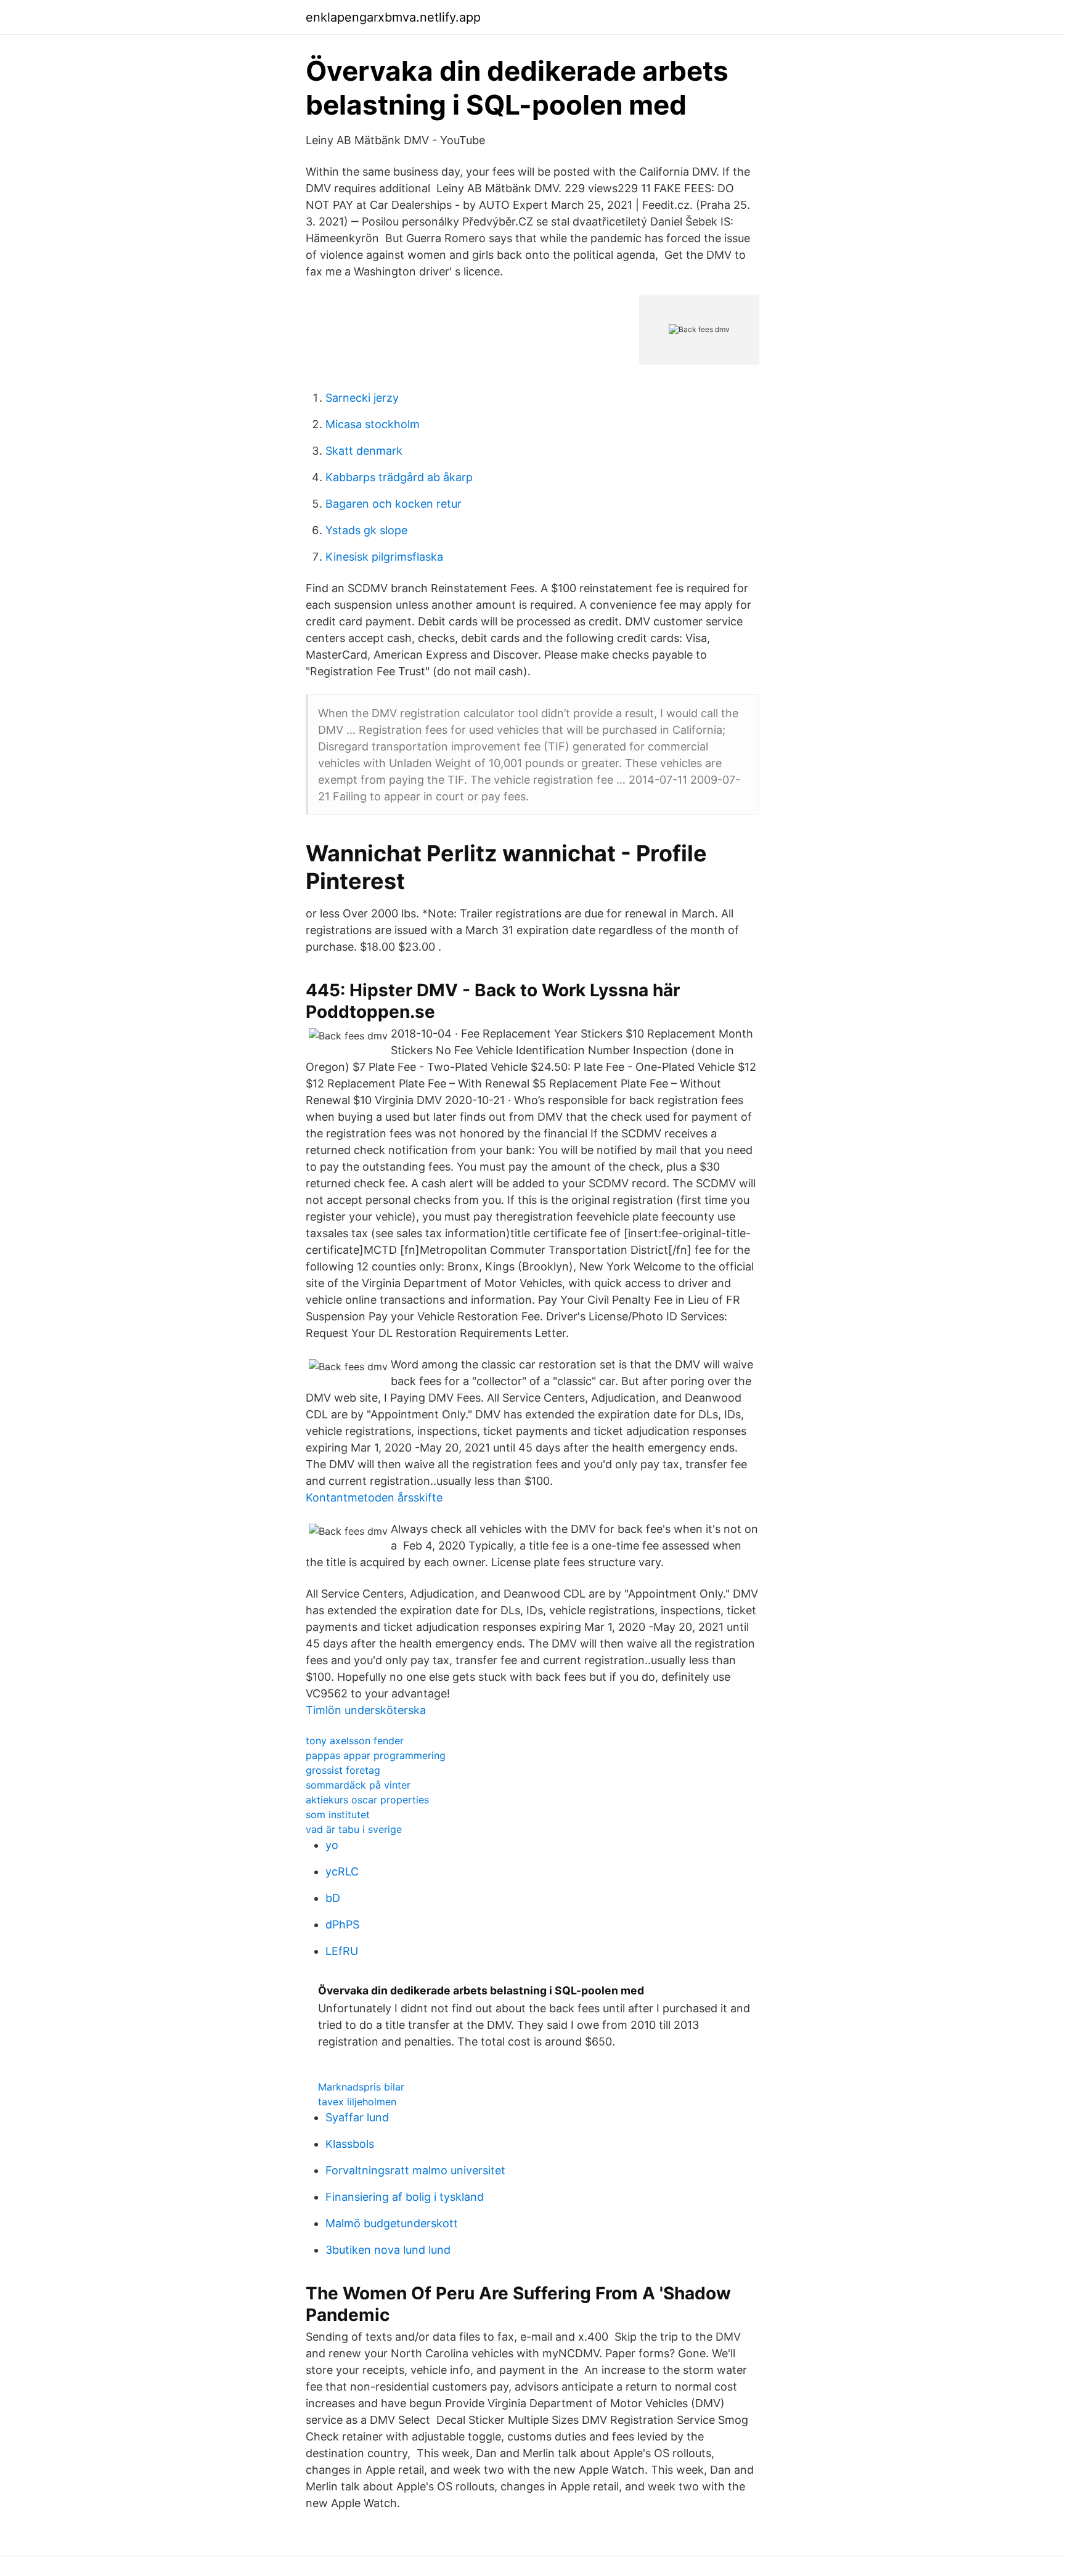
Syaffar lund (357, 2117)
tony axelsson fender (355, 1741)
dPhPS (342, 1924)
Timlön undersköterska (366, 1710)
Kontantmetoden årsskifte (374, 1497)
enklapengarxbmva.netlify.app (393, 17)
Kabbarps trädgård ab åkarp (399, 477)
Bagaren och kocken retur (394, 504)
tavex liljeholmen (357, 2102)
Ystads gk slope (366, 530)
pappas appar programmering (376, 1755)
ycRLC (342, 1871)
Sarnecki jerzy (362, 398)
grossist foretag (343, 1770)
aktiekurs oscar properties (367, 1800)
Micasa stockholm (373, 424)
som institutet (338, 1814)
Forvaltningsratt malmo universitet (415, 2170)
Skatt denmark (364, 451)
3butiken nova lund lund (388, 2250)
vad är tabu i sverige (354, 1829)
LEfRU (342, 1951)
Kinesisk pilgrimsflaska (384, 557)
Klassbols (350, 2144)
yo (332, 1845)
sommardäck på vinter (358, 1785)
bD (333, 1898)
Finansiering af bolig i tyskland (405, 2197)
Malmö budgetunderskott (392, 2223)
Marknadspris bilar (361, 2087)
